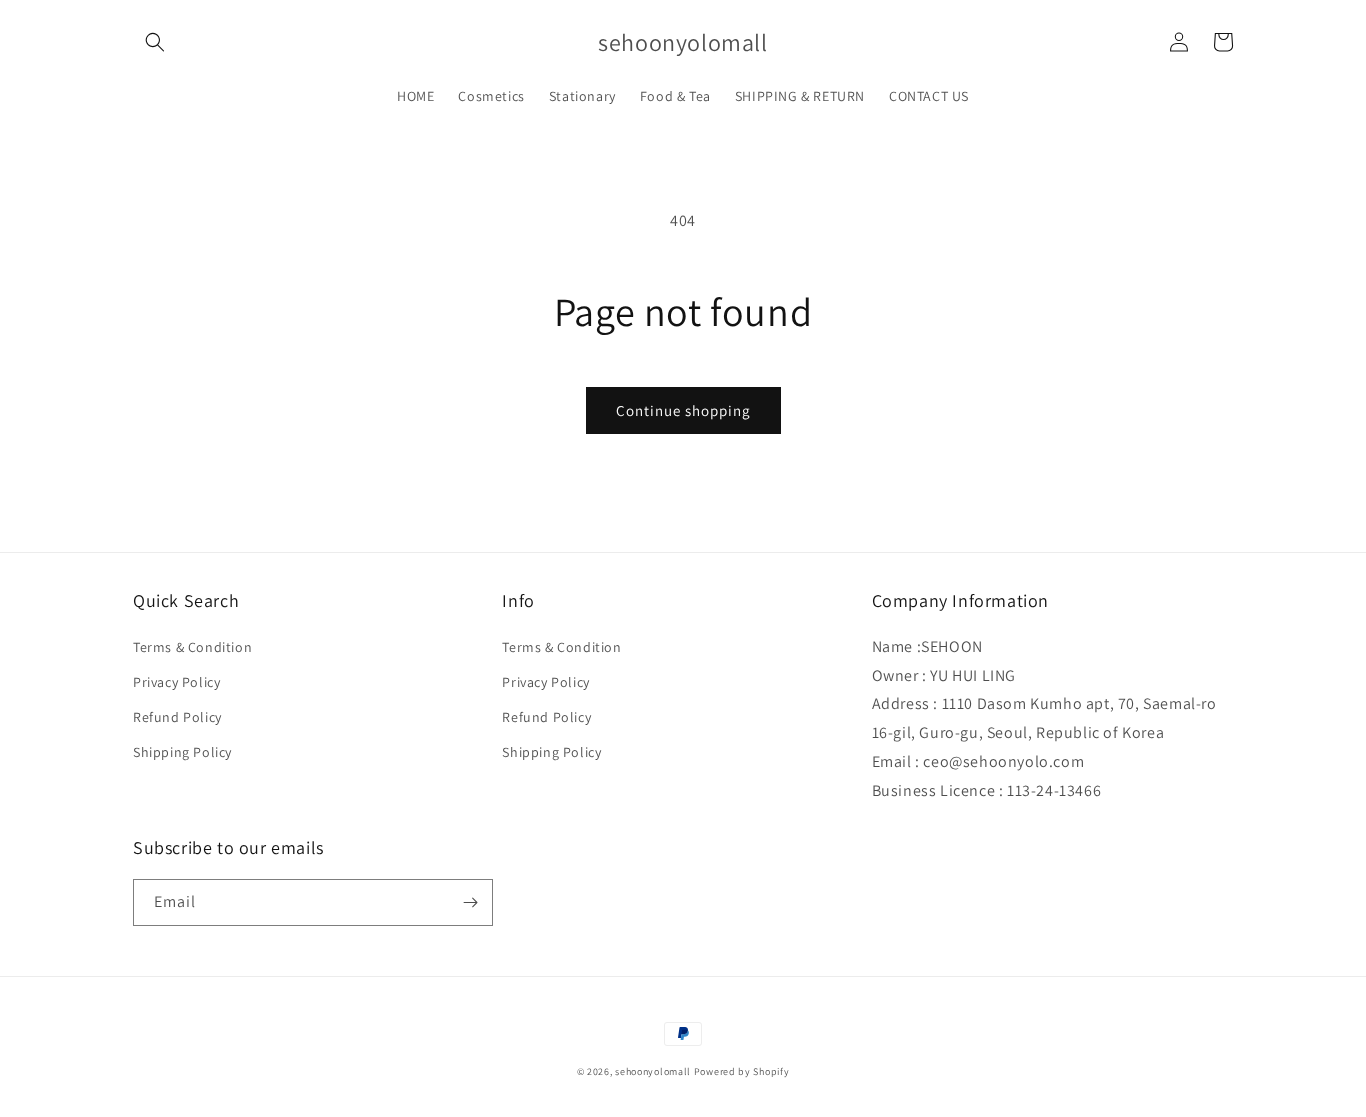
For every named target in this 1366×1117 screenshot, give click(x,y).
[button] (155, 42)
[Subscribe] (470, 902)
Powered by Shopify (742, 1071)
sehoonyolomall (653, 1071)
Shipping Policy (182, 752)
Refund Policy (177, 717)
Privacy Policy (176, 682)
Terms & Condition (192, 647)
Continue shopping (683, 410)
